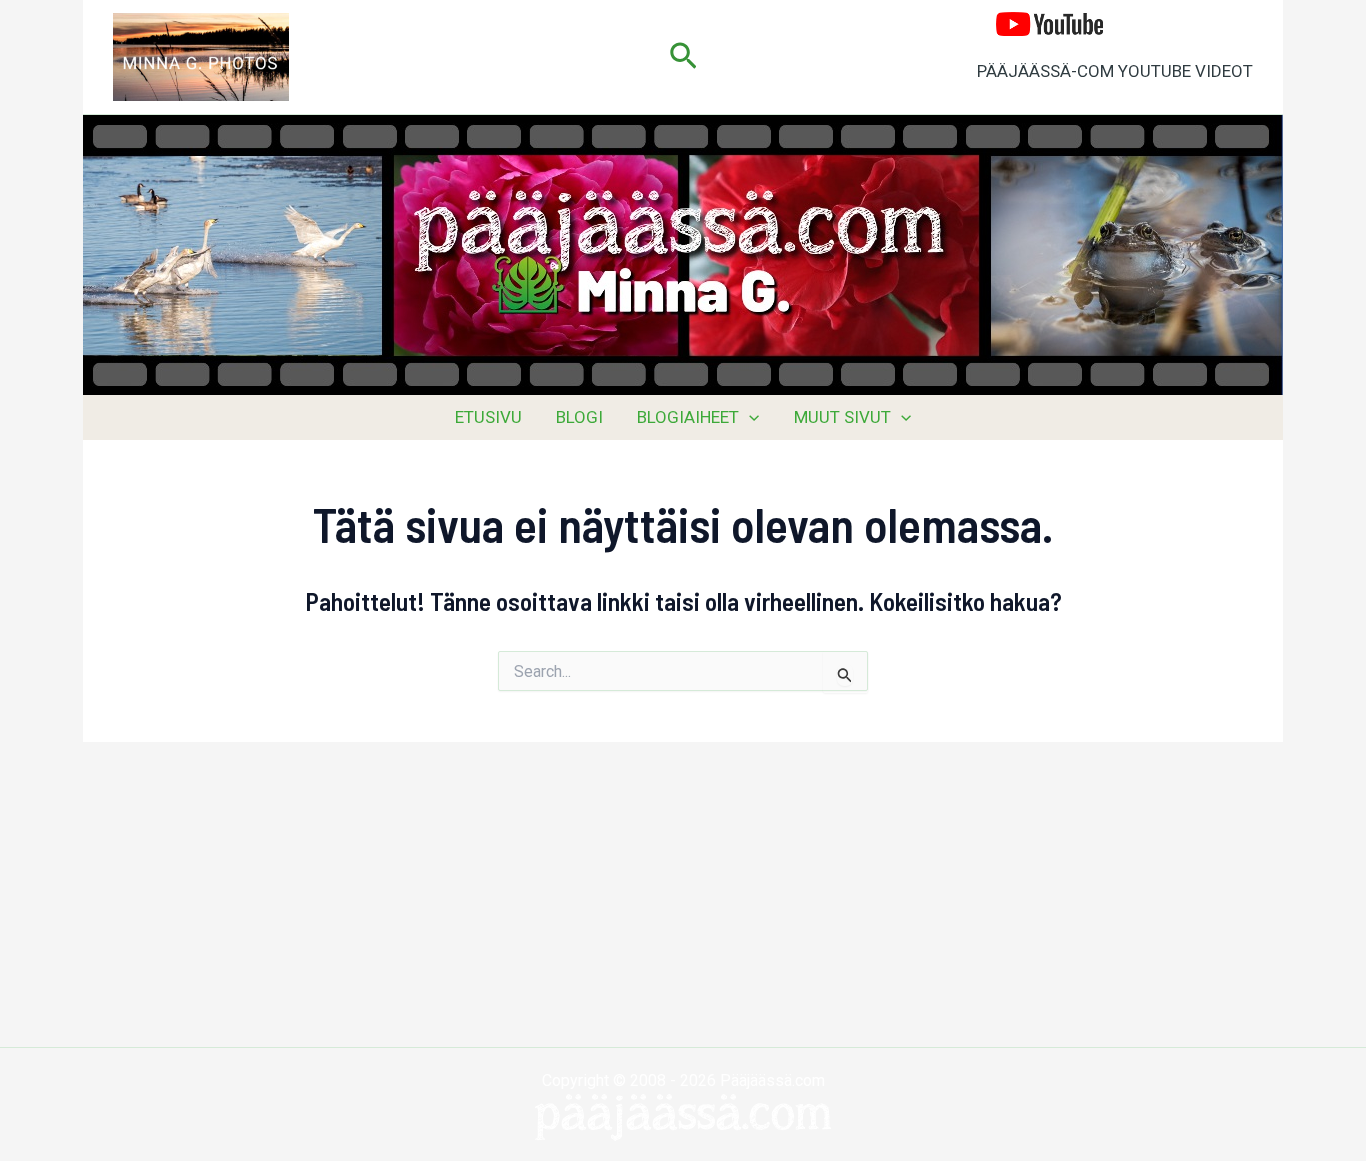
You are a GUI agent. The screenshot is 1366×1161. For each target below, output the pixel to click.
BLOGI (579, 417)
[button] (683, 57)
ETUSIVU (488, 417)
